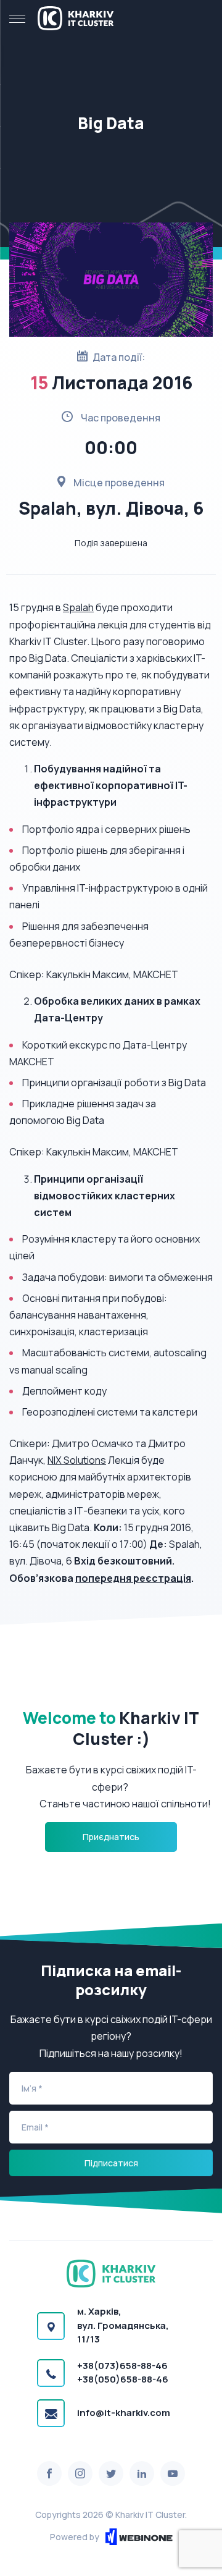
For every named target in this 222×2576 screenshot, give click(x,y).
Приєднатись (111, 1837)
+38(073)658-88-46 (122, 2366)
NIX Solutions (77, 1460)
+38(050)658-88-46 (123, 2379)
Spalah (78, 607)
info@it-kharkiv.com (124, 2413)
